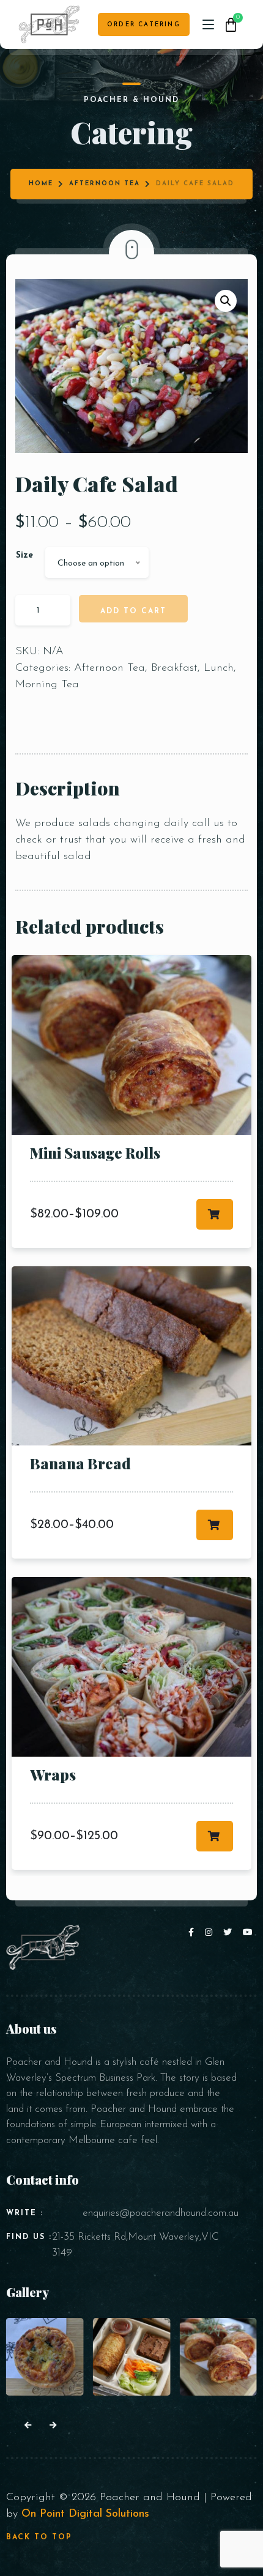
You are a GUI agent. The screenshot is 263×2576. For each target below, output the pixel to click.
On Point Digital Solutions (85, 2514)
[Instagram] (211, 1933)
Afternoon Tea (105, 184)
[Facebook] (194, 1933)
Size (24, 555)
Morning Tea (47, 685)
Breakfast (174, 668)
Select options (215, 1214)
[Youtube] (248, 1933)
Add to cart (133, 611)
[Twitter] (230, 1933)
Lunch (219, 668)
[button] (226, 301)
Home (41, 184)
